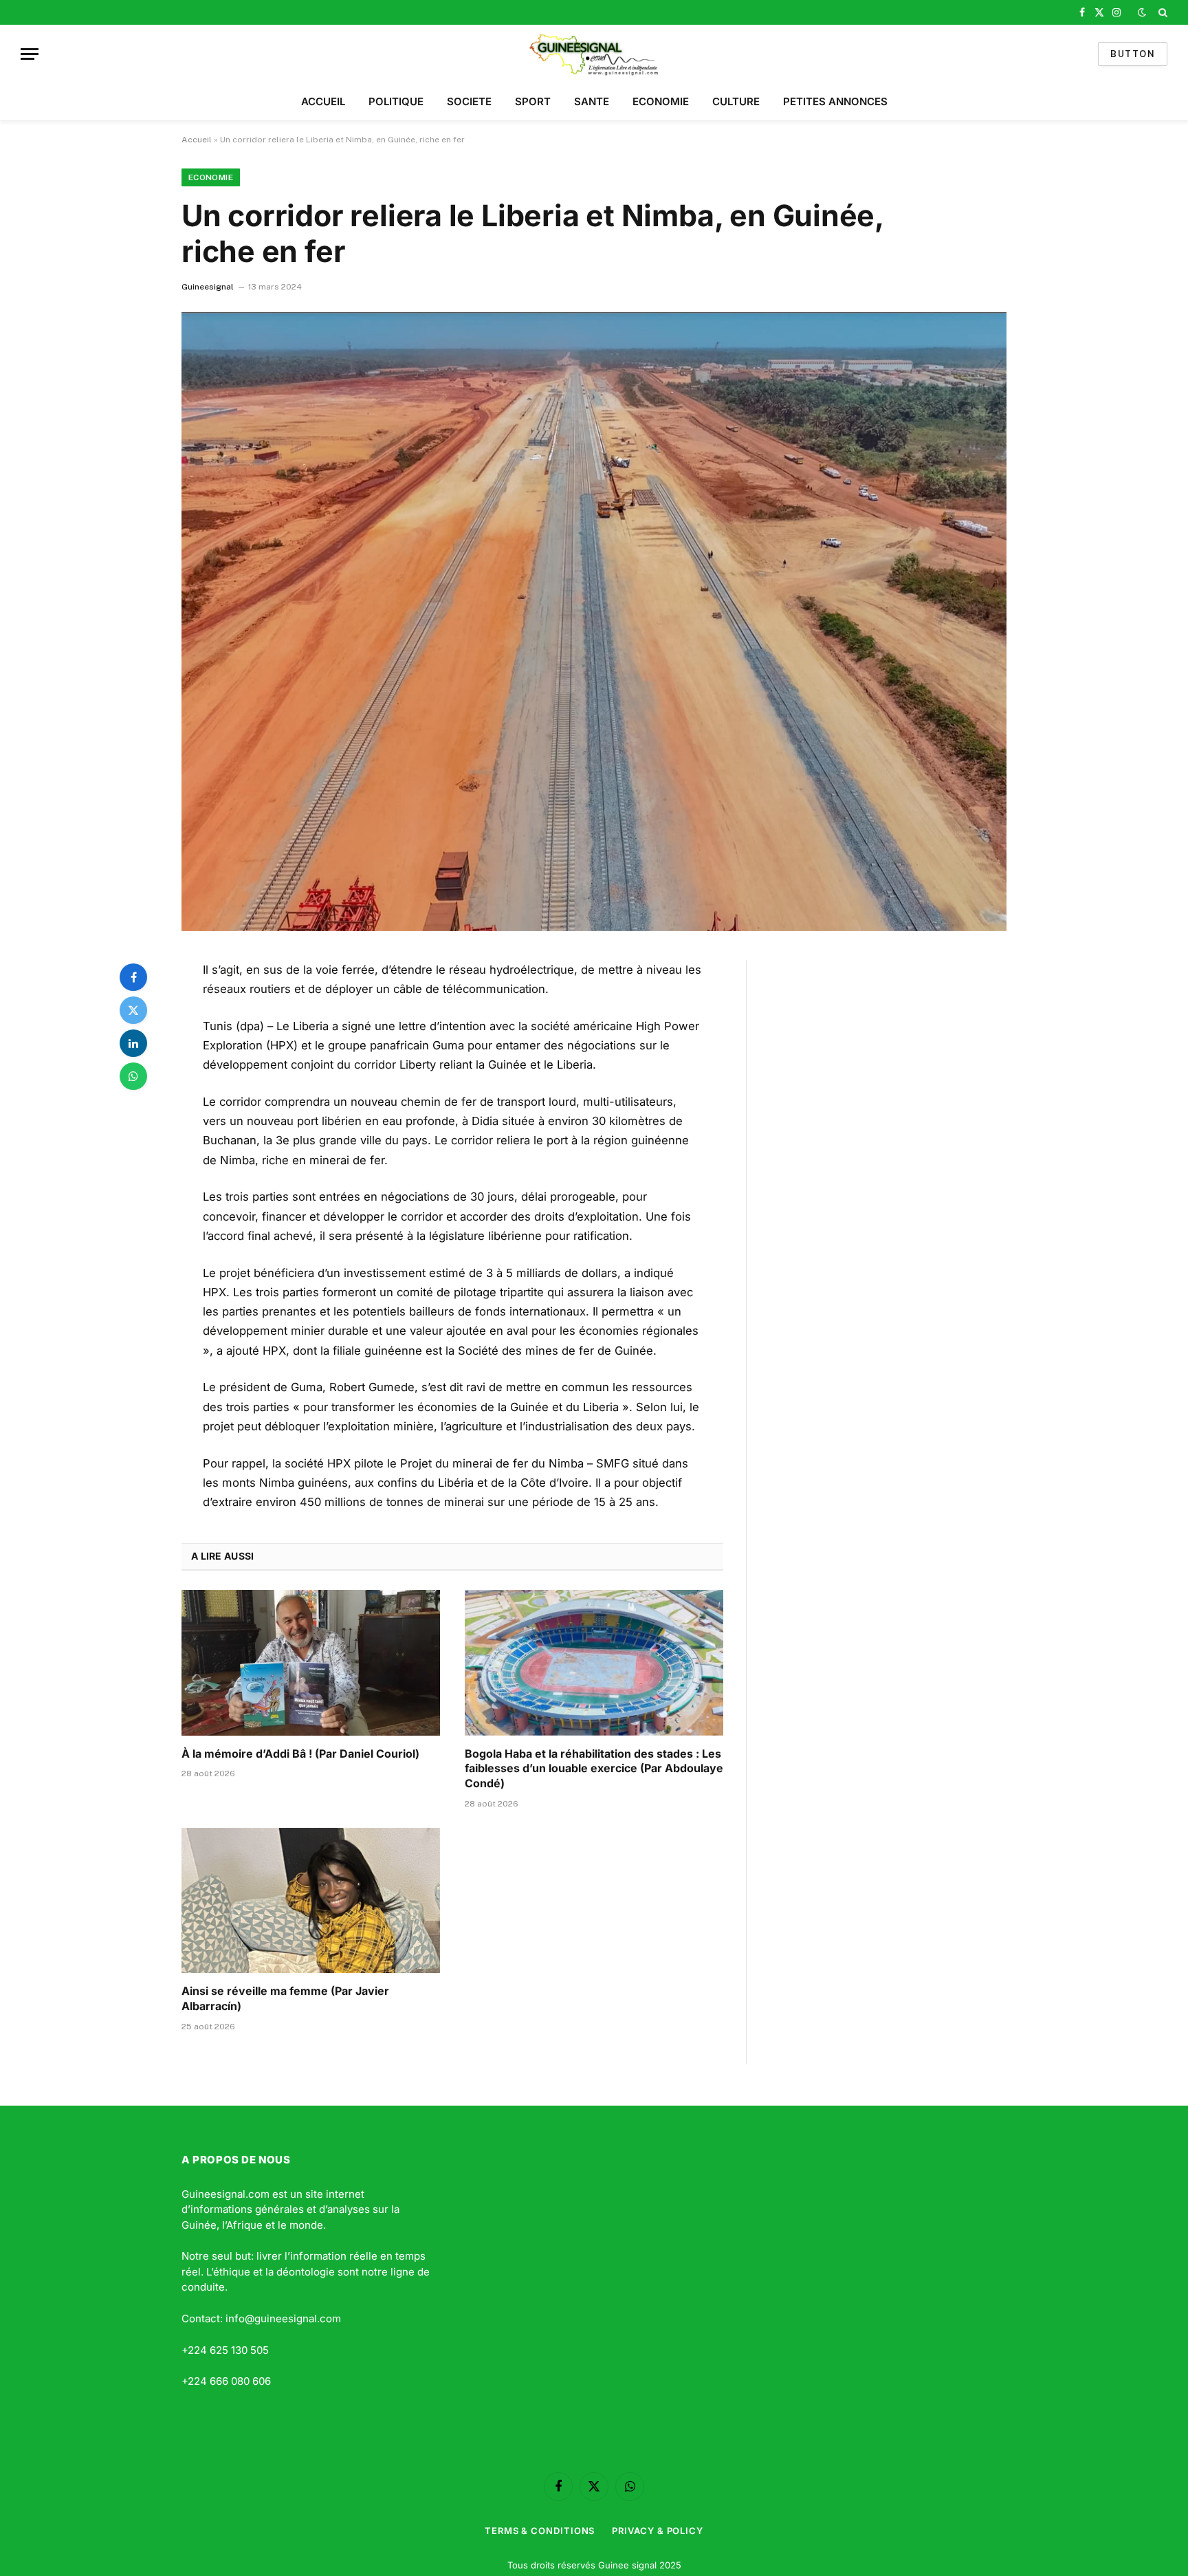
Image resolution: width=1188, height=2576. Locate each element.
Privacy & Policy (658, 2531)
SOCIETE (469, 101)
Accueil (197, 140)
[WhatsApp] (133, 1076)
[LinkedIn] (133, 1043)
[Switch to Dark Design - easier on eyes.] (1142, 12)
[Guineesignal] (594, 54)
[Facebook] (133, 977)
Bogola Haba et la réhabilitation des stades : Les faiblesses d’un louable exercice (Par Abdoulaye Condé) (594, 1769)
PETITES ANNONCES (835, 101)
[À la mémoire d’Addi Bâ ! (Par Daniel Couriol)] (311, 1663)
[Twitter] (133, 1010)
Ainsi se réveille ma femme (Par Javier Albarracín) (285, 1998)
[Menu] (30, 54)
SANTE (592, 101)
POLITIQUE (396, 101)
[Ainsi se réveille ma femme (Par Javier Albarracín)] (311, 1901)
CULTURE (736, 101)
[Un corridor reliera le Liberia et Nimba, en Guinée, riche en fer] (594, 622)
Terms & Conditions (540, 2531)
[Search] (1162, 12)
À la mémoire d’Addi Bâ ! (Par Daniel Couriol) (300, 1754)
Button (1133, 54)
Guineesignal (208, 287)
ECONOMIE (661, 101)
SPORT (533, 101)
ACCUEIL (323, 101)
